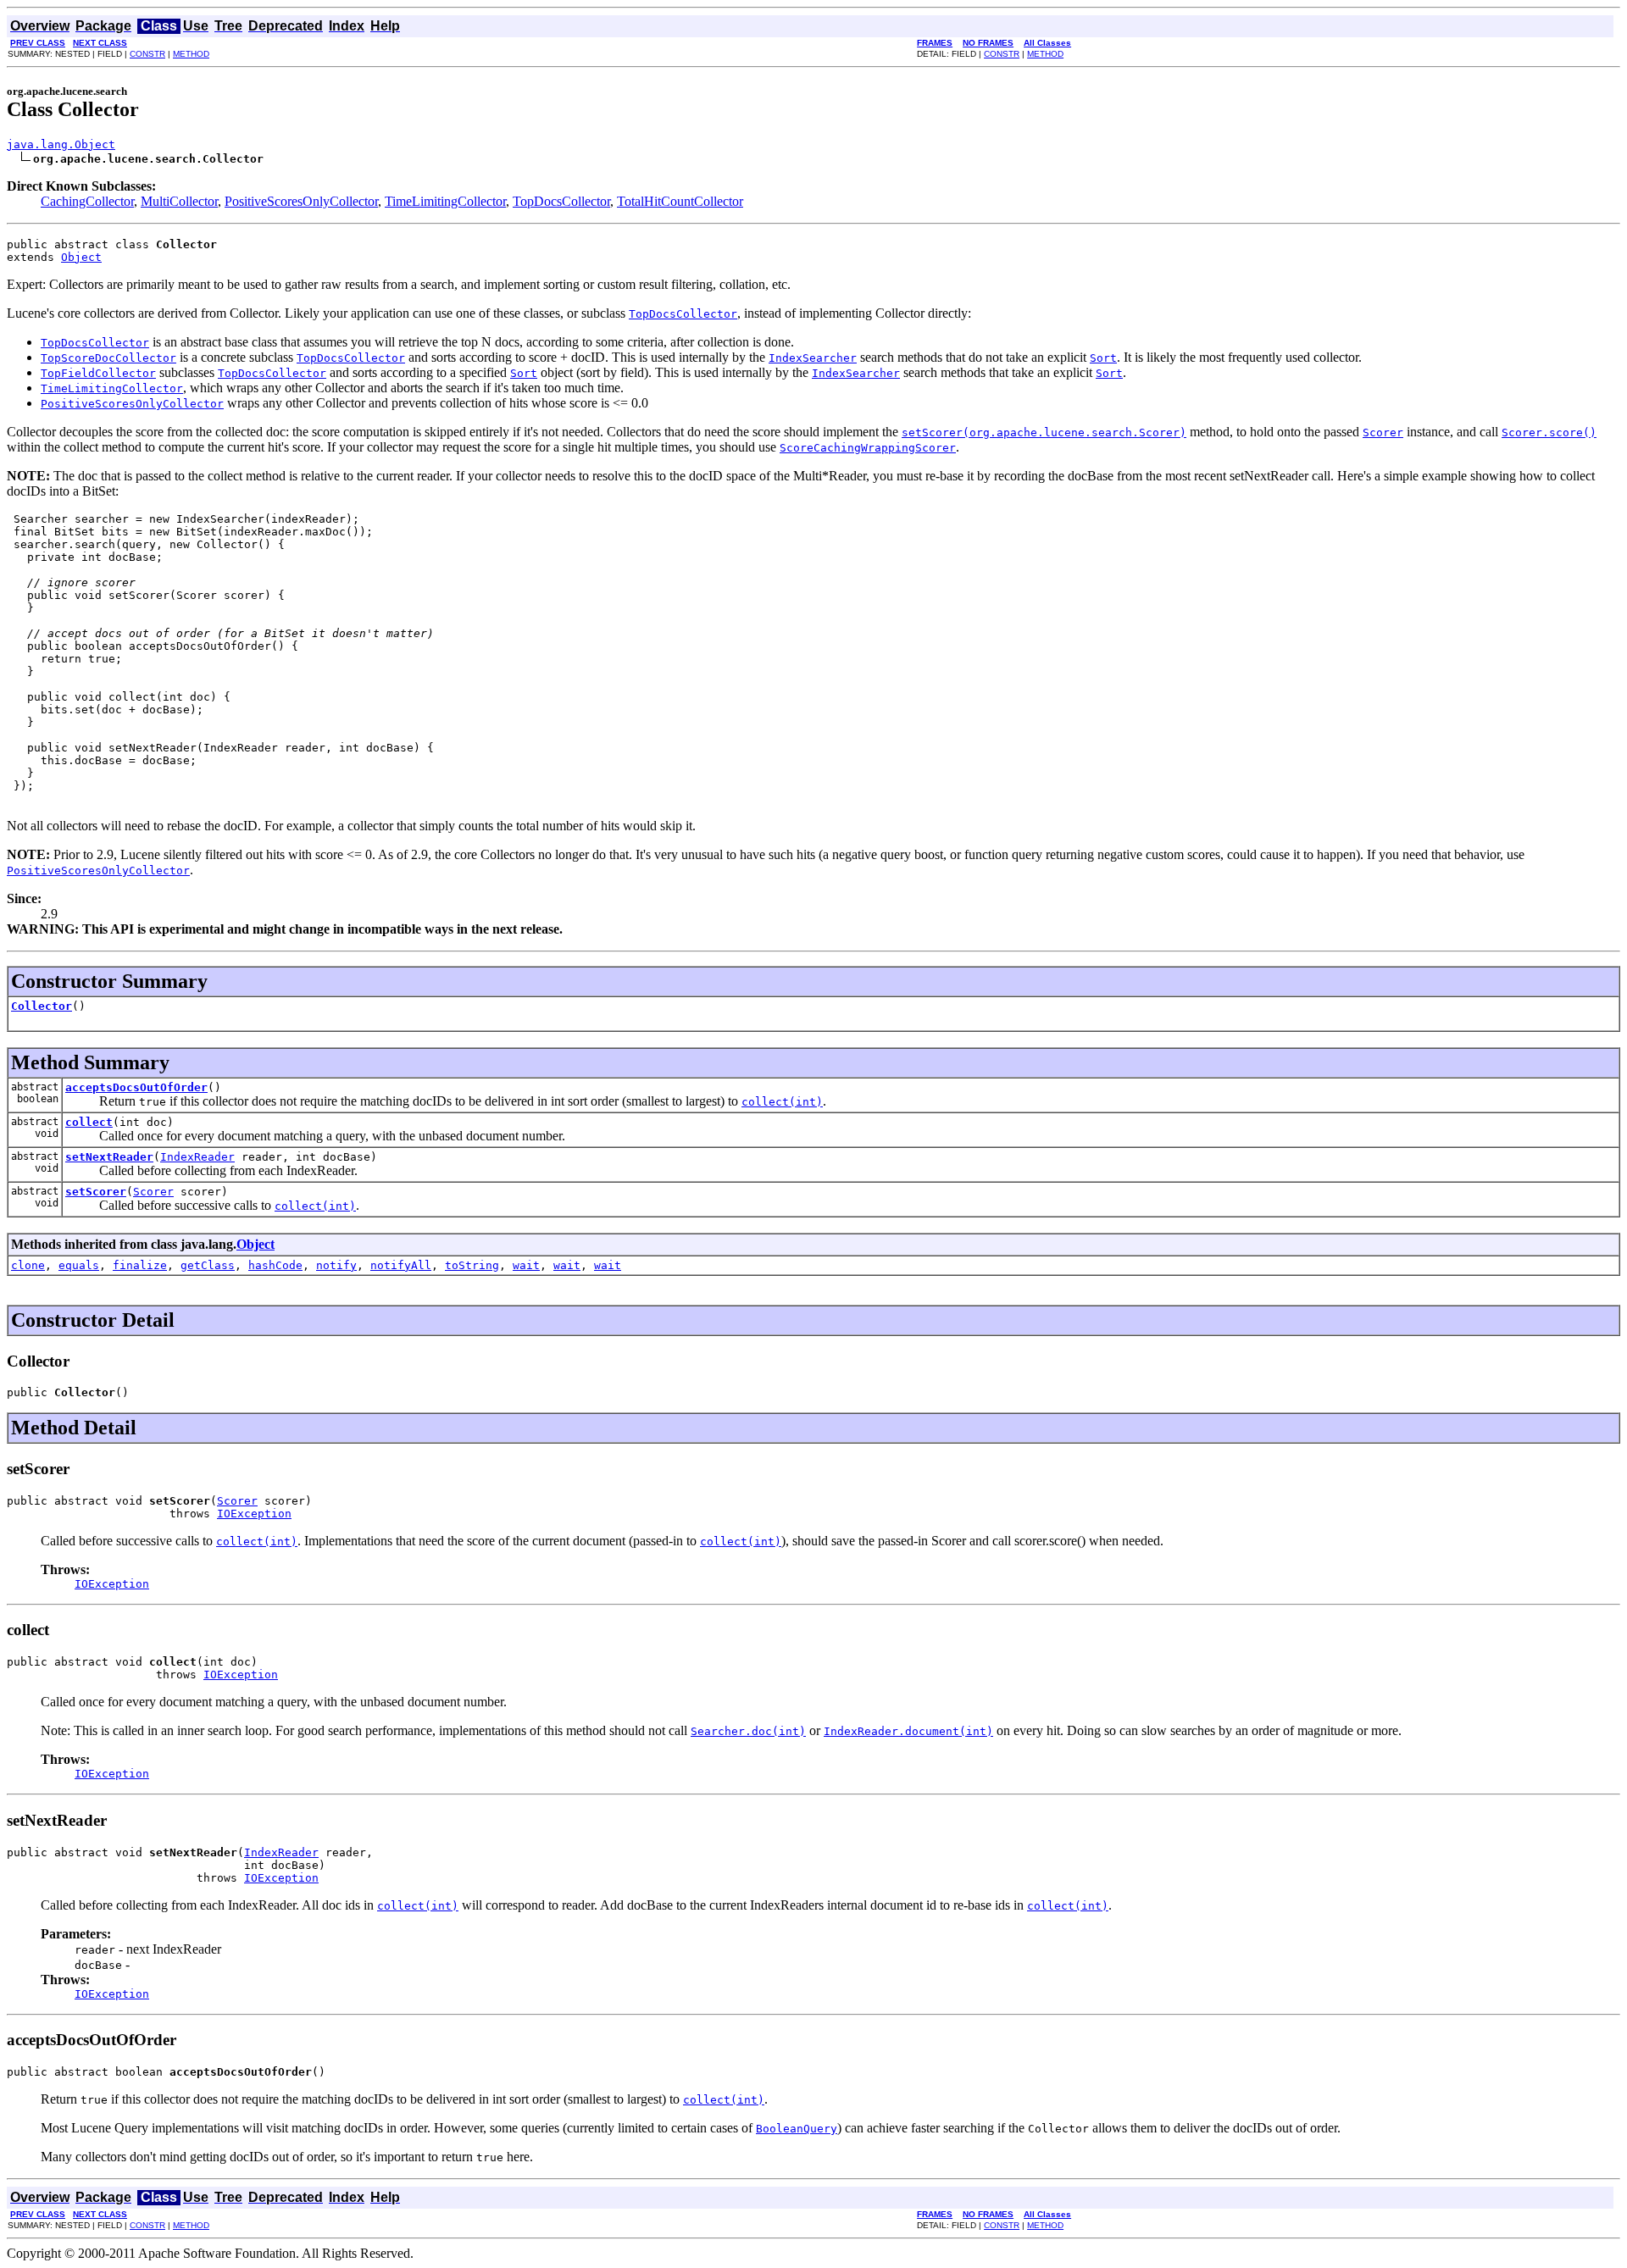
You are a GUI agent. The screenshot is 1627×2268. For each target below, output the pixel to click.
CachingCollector (87, 201)
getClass (208, 1265)
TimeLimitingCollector (445, 201)
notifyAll (401, 1265)
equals (79, 1265)
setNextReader (109, 1157)
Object (81, 257)
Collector (42, 1006)
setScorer (96, 1192)
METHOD (191, 54)
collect (89, 1122)
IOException (254, 1514)
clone (28, 1265)
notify (336, 1265)
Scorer (153, 1192)
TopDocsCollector (561, 201)
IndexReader (197, 1157)
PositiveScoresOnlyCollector (301, 201)
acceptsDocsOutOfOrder (136, 1087)
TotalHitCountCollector (680, 201)
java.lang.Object (61, 144)
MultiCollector (179, 201)
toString (472, 1265)
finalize (140, 1265)
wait (526, 1265)
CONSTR (147, 54)
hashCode (275, 1265)
